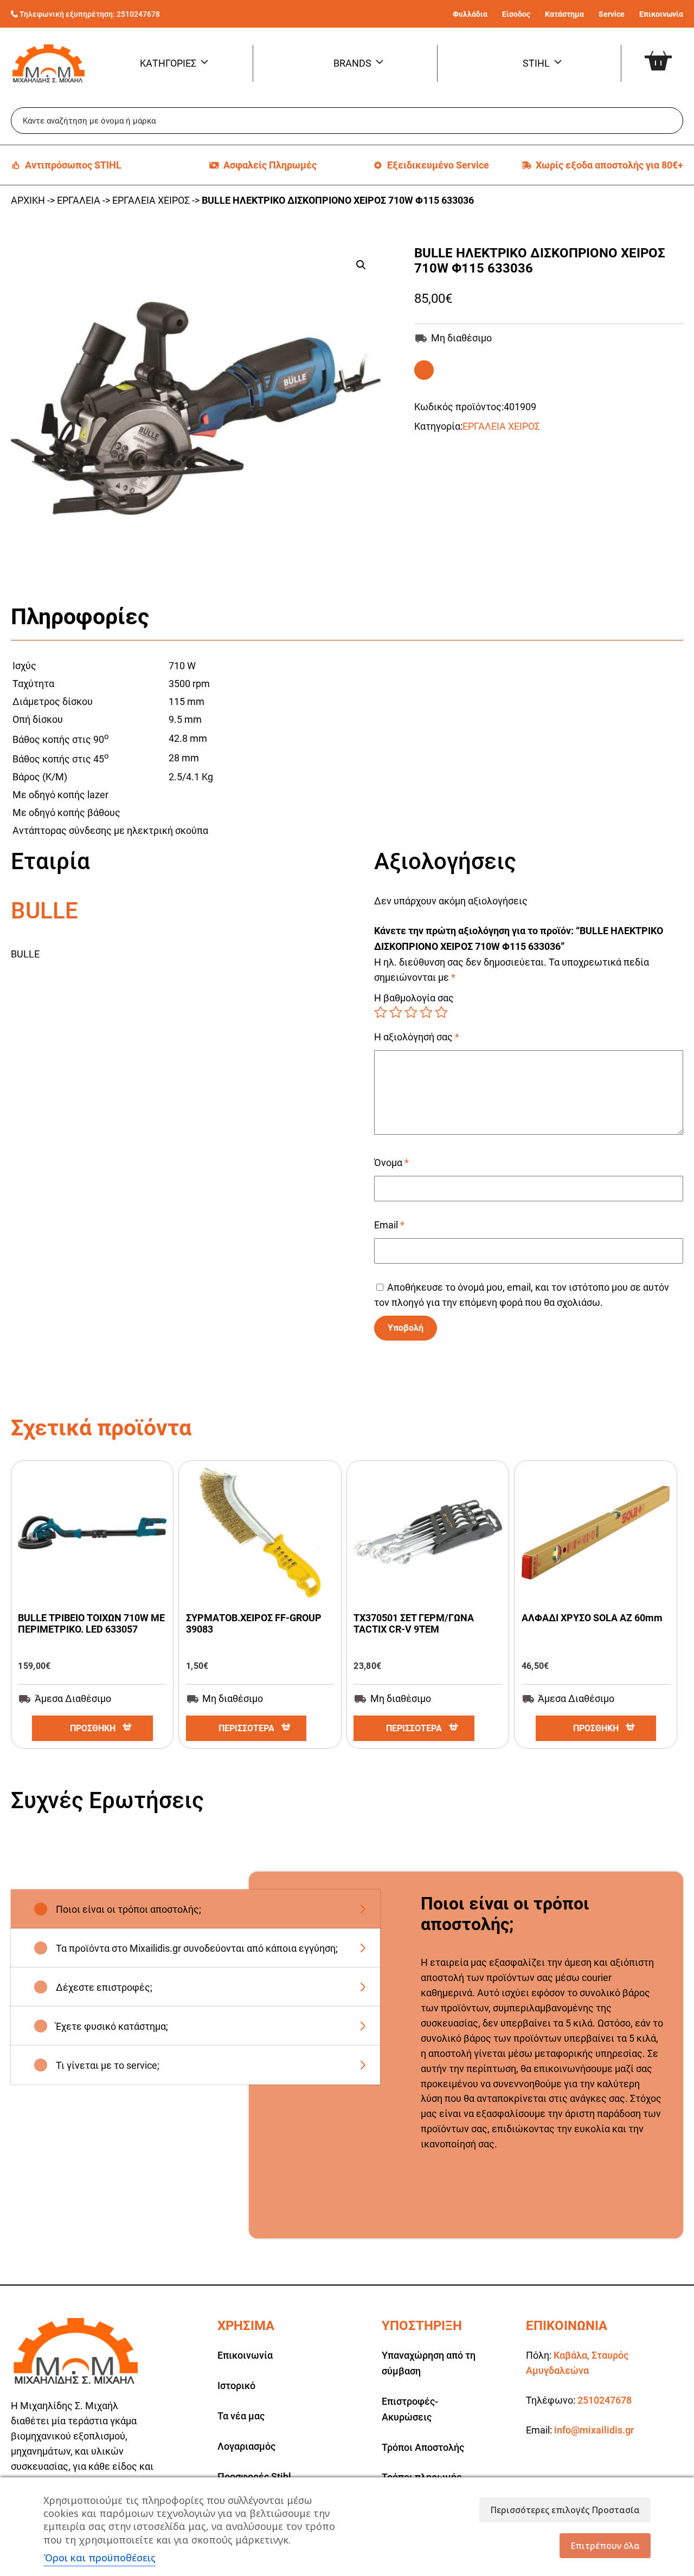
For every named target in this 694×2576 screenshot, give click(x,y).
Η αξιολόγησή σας (417, 1037)
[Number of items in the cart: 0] (671, 52)
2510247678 (138, 14)
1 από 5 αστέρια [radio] (381, 1012)
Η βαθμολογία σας (414, 998)
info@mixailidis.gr (594, 2430)
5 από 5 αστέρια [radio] (441, 1012)
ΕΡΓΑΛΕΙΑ (79, 200)
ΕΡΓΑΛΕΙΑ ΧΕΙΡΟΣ (151, 200)
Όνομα (391, 1163)
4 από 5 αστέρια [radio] (426, 1012)
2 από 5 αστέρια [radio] (396, 1012)
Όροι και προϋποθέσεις (99, 2558)
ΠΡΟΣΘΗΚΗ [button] (93, 1728)
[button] (361, 265)
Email (389, 1225)
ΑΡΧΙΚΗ (28, 200)
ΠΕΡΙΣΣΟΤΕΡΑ (246, 1728)
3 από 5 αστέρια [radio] (411, 1012)
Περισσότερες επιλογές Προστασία (565, 2510)
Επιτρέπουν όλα (605, 2546)
